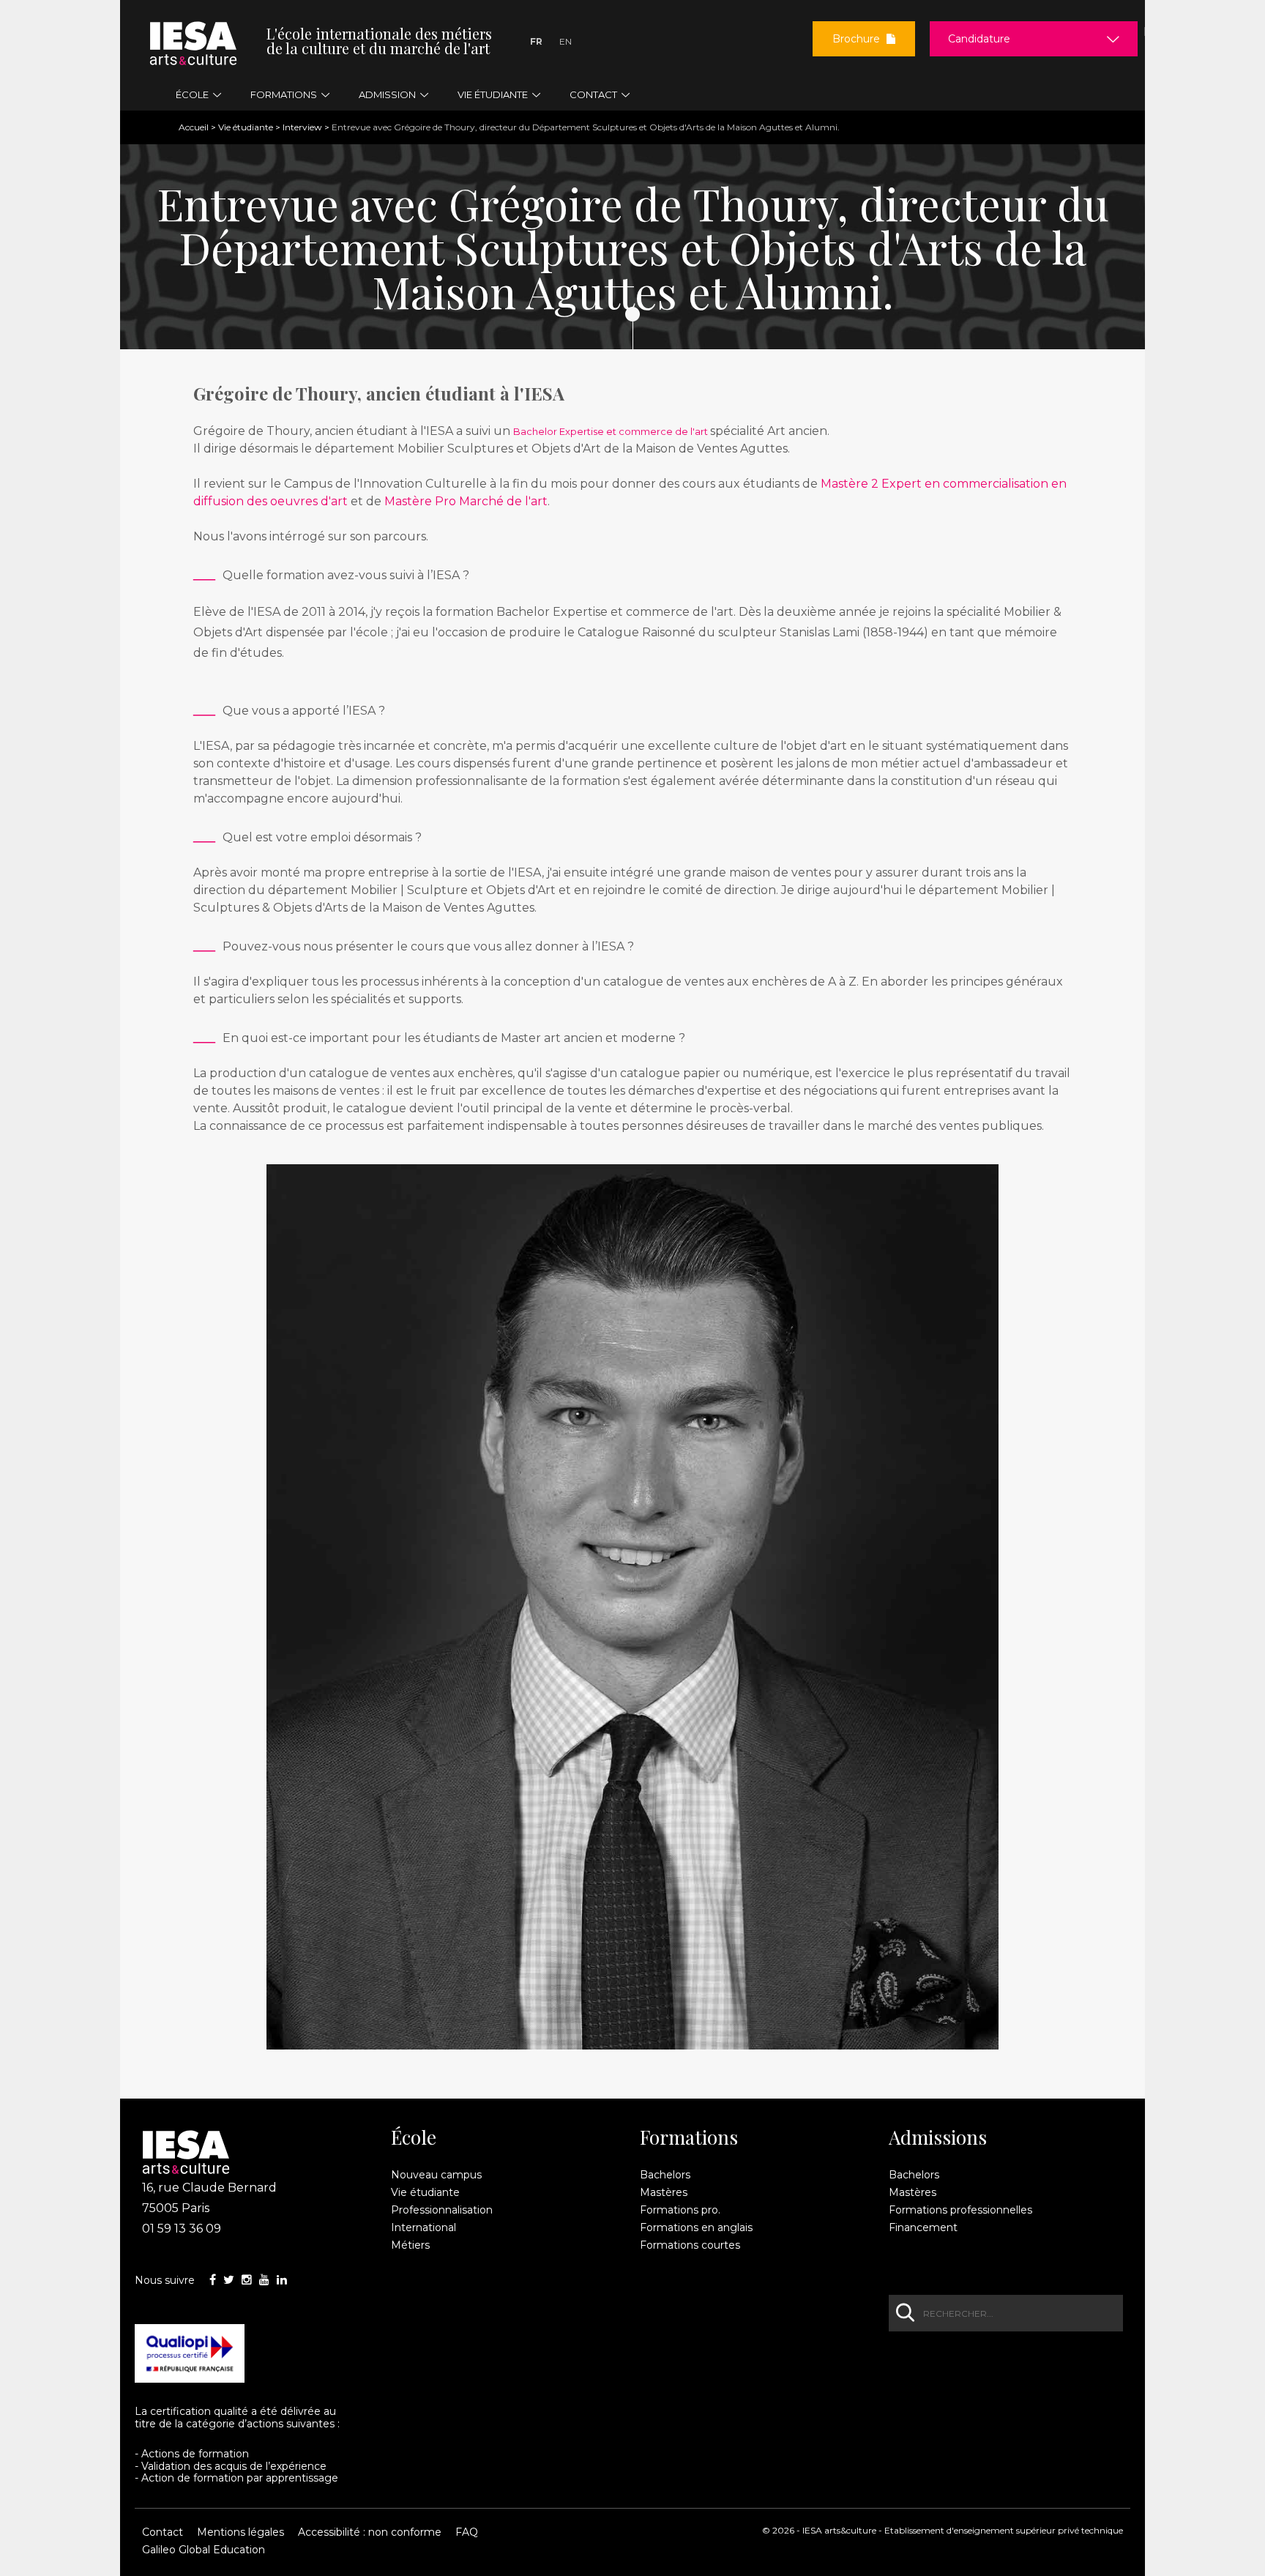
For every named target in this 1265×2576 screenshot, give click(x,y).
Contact (163, 2532)
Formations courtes (690, 2245)
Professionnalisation (442, 2210)
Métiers (410, 2245)
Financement (923, 2227)
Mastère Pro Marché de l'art (466, 501)
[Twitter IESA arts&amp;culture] (229, 2280)
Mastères (664, 2192)
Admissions (938, 2137)
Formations (689, 2137)
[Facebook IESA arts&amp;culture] (213, 2280)
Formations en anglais (696, 2227)
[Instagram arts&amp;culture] (247, 2280)
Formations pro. (680, 2210)
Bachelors (665, 2175)
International (423, 2227)
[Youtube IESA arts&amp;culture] (264, 2280)
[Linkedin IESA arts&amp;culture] (282, 2280)
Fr (536, 41)
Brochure (858, 39)
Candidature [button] (979, 39)
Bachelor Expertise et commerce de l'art (612, 431)
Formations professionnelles (960, 2210)
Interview (302, 127)
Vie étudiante (246, 127)
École (414, 2137)
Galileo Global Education (204, 2550)
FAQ (467, 2532)
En (566, 41)
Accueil (194, 127)
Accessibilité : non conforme (370, 2532)
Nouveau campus (436, 2175)
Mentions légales (240, 2532)
